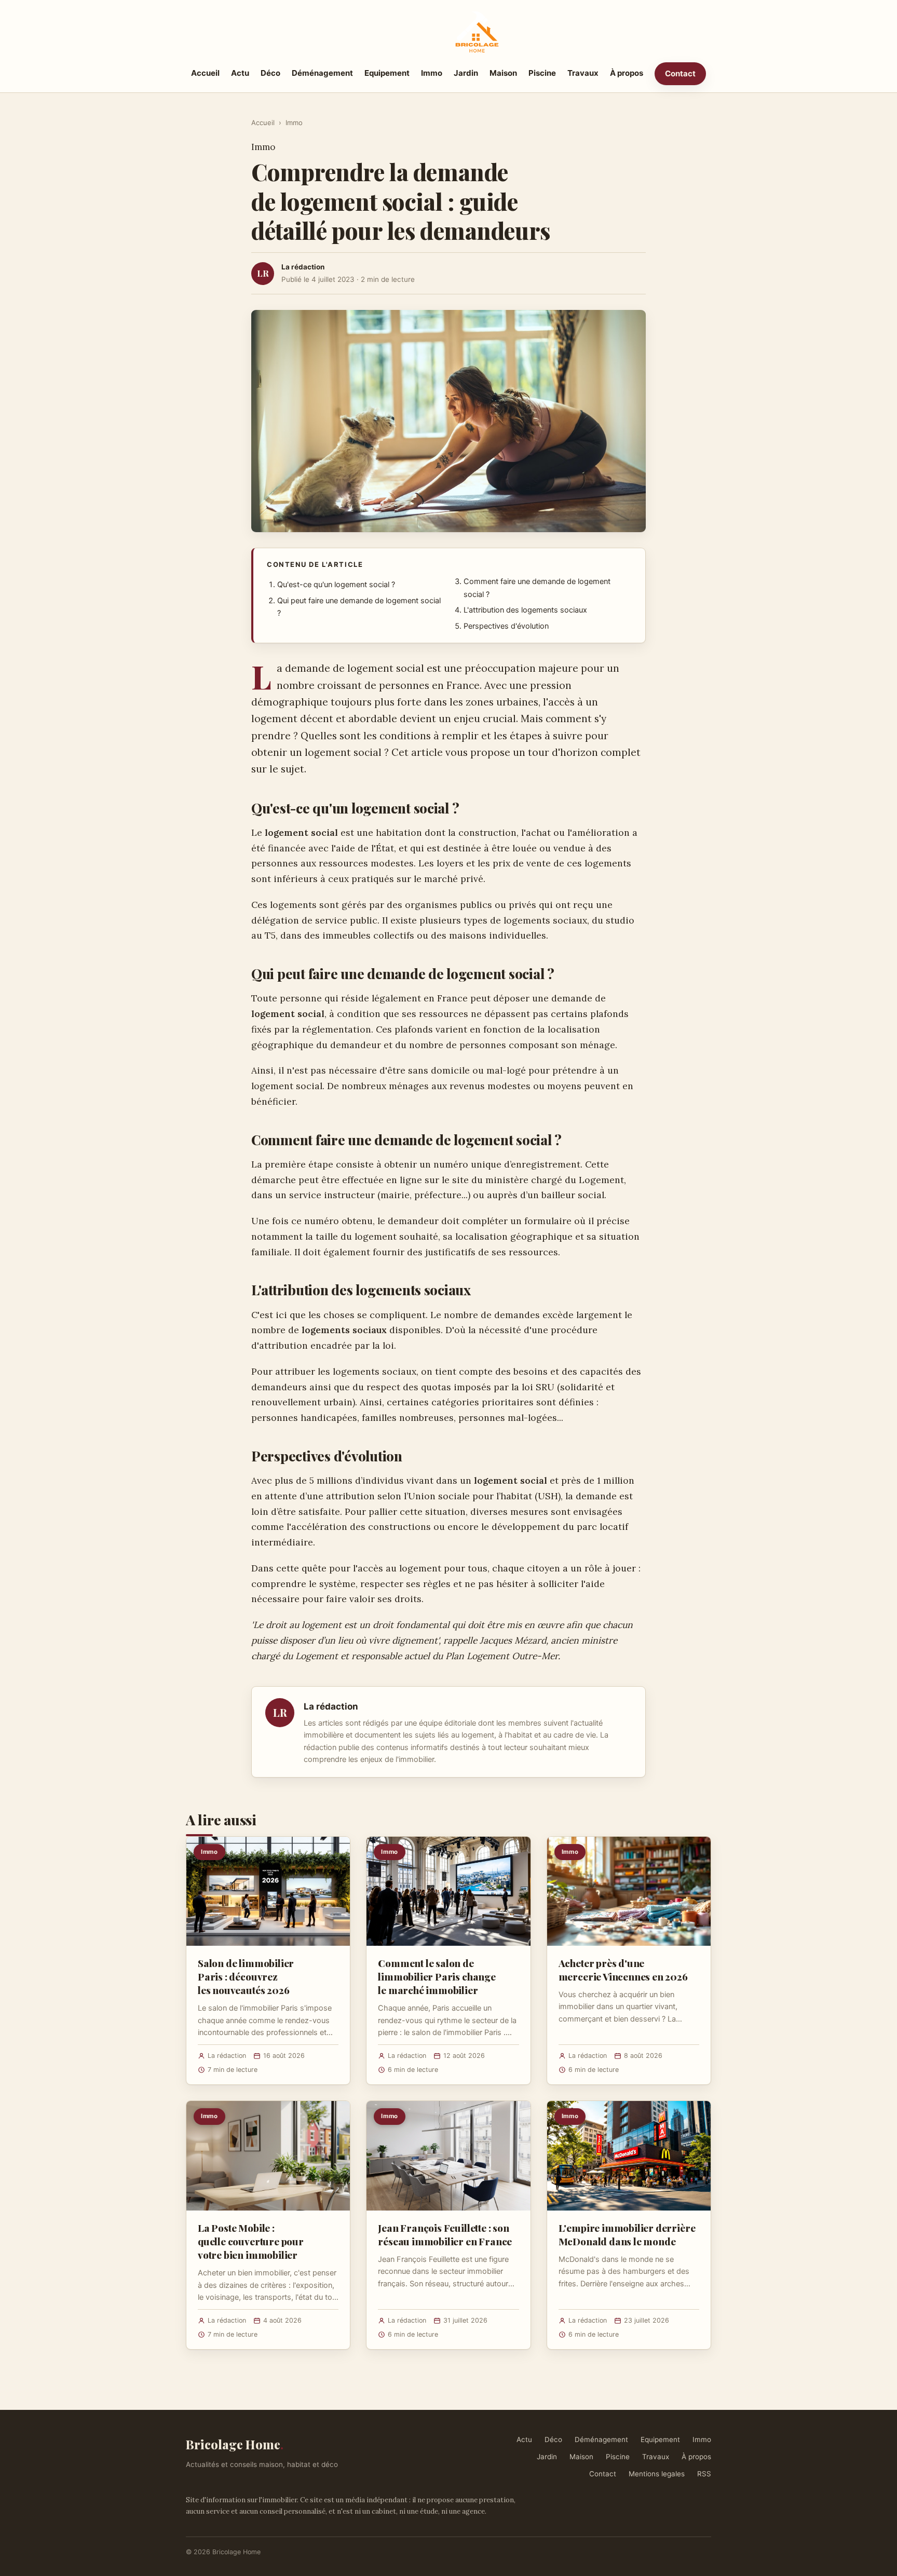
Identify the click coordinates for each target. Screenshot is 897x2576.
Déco (270, 73)
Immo (432, 73)
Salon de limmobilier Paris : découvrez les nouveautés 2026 (246, 1976)
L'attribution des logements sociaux (525, 610)
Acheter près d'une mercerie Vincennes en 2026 (623, 1970)
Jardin (466, 73)
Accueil (205, 73)
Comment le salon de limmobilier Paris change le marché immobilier (437, 1976)
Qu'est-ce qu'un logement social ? (336, 585)
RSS (704, 2474)
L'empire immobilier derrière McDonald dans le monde (627, 2234)
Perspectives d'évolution (506, 626)
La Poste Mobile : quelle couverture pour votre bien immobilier (251, 2241)
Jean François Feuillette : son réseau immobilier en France (445, 2234)
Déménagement (322, 73)
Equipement (387, 73)
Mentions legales (657, 2474)
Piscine (542, 73)
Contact (680, 73)
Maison (503, 73)
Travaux (583, 73)
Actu (240, 73)
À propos (627, 73)
